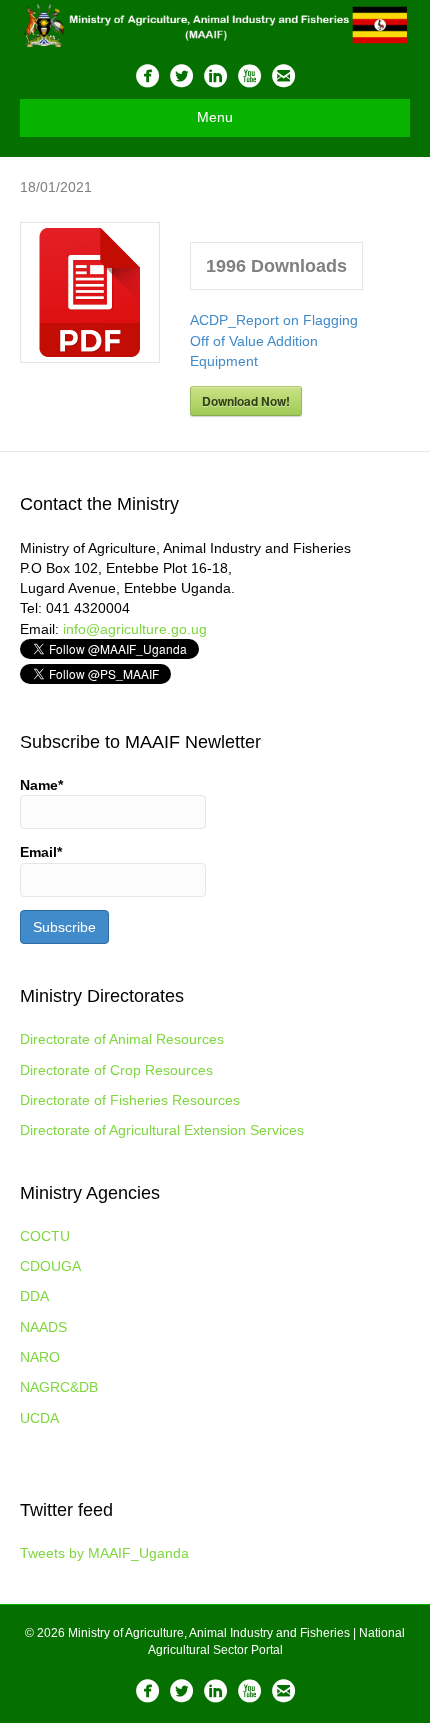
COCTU (45, 1236)
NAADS (43, 1327)
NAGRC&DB (59, 1387)
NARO (40, 1357)
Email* (41, 852)
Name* (41, 785)
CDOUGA (50, 1266)
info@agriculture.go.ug (135, 629)
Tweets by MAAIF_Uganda (104, 1553)
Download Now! (246, 401)
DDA (34, 1296)
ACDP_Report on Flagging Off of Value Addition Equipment (274, 340)
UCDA (39, 1418)
